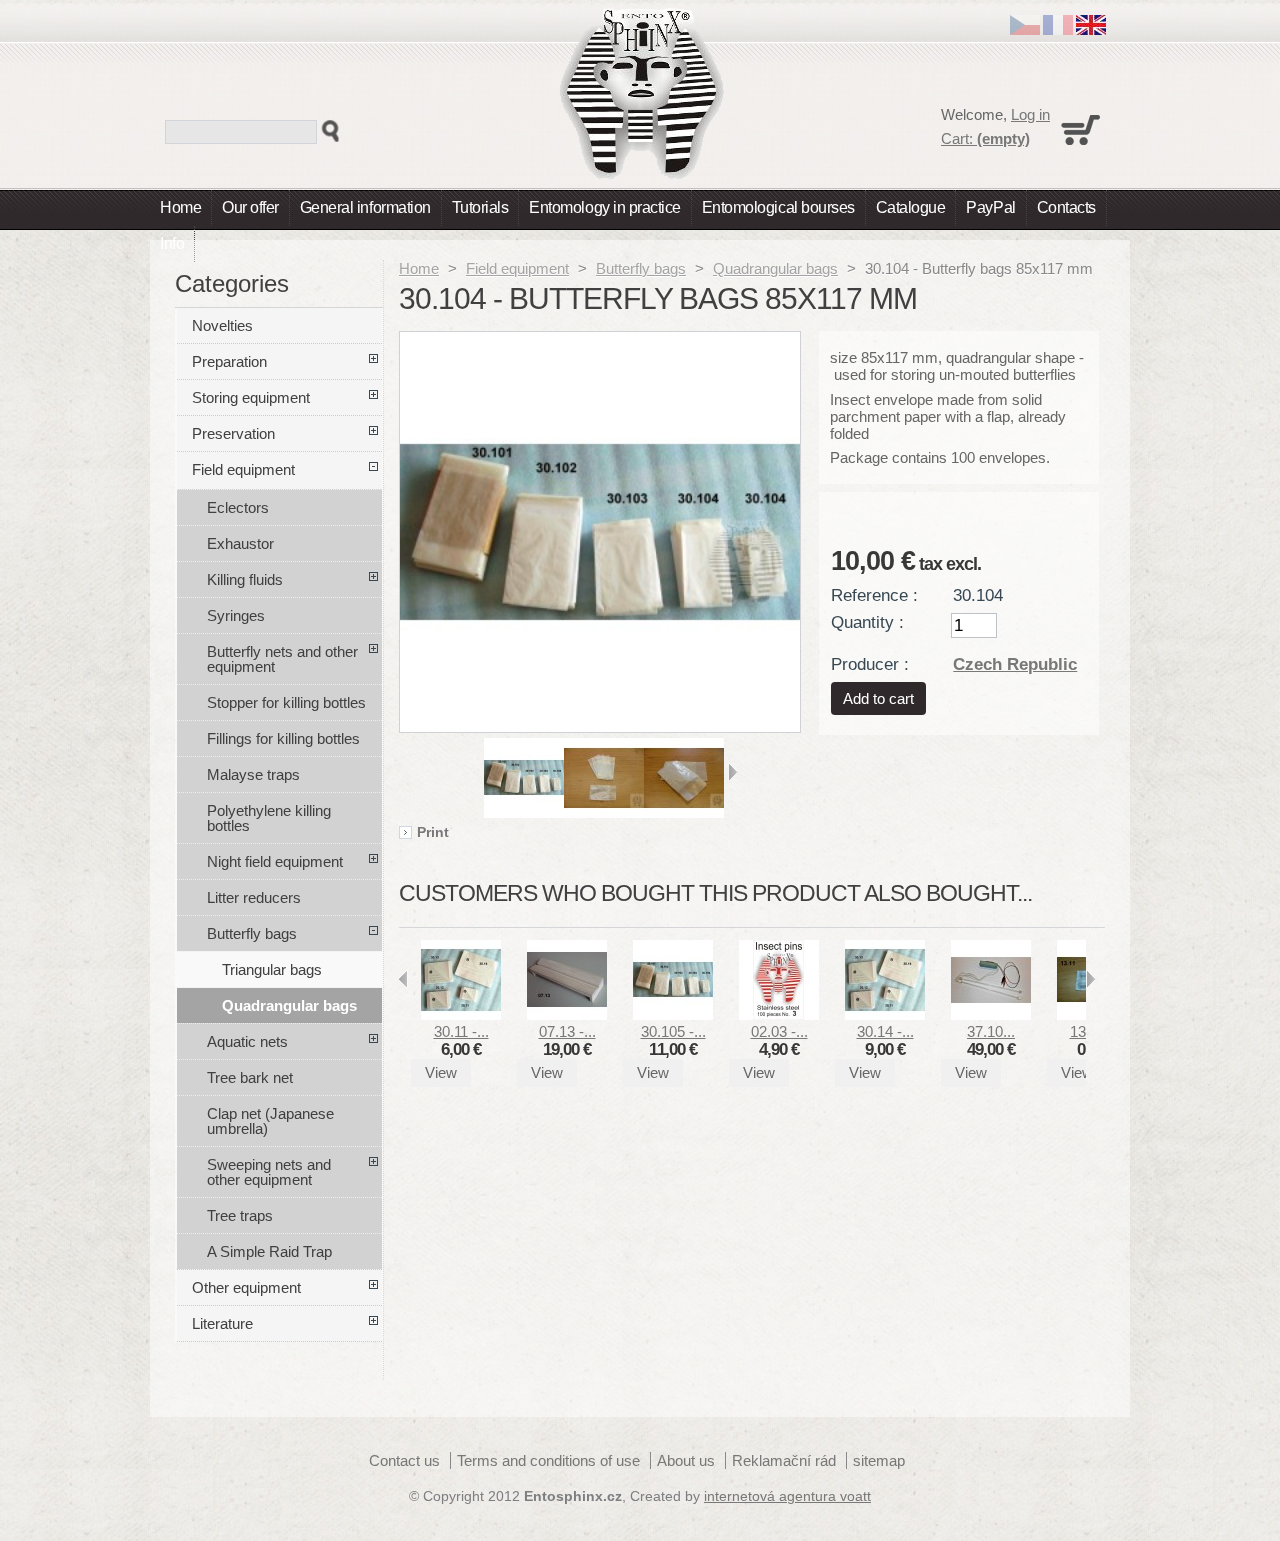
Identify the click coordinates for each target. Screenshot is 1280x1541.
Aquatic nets (247, 1041)
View (441, 1072)
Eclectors (238, 507)
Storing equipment (251, 397)
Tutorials (480, 207)
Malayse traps (253, 774)
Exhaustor (240, 543)
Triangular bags (272, 969)
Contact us (404, 1460)
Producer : (870, 664)
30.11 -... (461, 1031)
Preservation (233, 433)
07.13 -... (567, 1031)
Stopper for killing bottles (286, 702)
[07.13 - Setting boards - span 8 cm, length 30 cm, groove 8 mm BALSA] (567, 1014)
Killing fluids (245, 579)
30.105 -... (673, 1031)
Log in (1030, 114)
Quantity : (867, 622)
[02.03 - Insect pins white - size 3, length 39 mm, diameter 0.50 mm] (779, 1014)
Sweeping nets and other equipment (269, 1172)
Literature (222, 1323)
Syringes (236, 615)
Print (433, 833)
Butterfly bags (641, 268)
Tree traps (240, 1215)
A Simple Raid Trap (269, 1251)
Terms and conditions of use (548, 1460)
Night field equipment (275, 861)
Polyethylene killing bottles (269, 818)
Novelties (222, 325)
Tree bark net (250, 1077)
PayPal (990, 207)
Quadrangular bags (775, 268)
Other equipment (246, 1287)
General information (365, 207)
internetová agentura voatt (787, 1496)
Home (180, 207)
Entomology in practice (604, 207)
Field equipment (517, 268)
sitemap (879, 1460)
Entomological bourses (778, 207)
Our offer (250, 207)
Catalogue (911, 207)
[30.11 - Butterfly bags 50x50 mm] (461, 1014)
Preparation (229, 361)
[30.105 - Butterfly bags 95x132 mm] (673, 1014)
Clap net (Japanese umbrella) (270, 1121)
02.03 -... (779, 1031)
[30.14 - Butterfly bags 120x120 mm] (885, 1014)
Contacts (1066, 207)
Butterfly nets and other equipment (282, 659)
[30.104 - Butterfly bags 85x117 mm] (604, 812)
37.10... (991, 1031)
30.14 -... (885, 1031)
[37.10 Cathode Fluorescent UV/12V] (991, 1014)
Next (732, 772)
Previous (475, 772)
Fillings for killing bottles (283, 738)
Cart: (985, 138)
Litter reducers (254, 897)
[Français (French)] (1058, 29)
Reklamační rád (784, 1460)
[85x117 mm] (524, 812)
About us (686, 1460)
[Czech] (1025, 29)
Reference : (874, 595)
